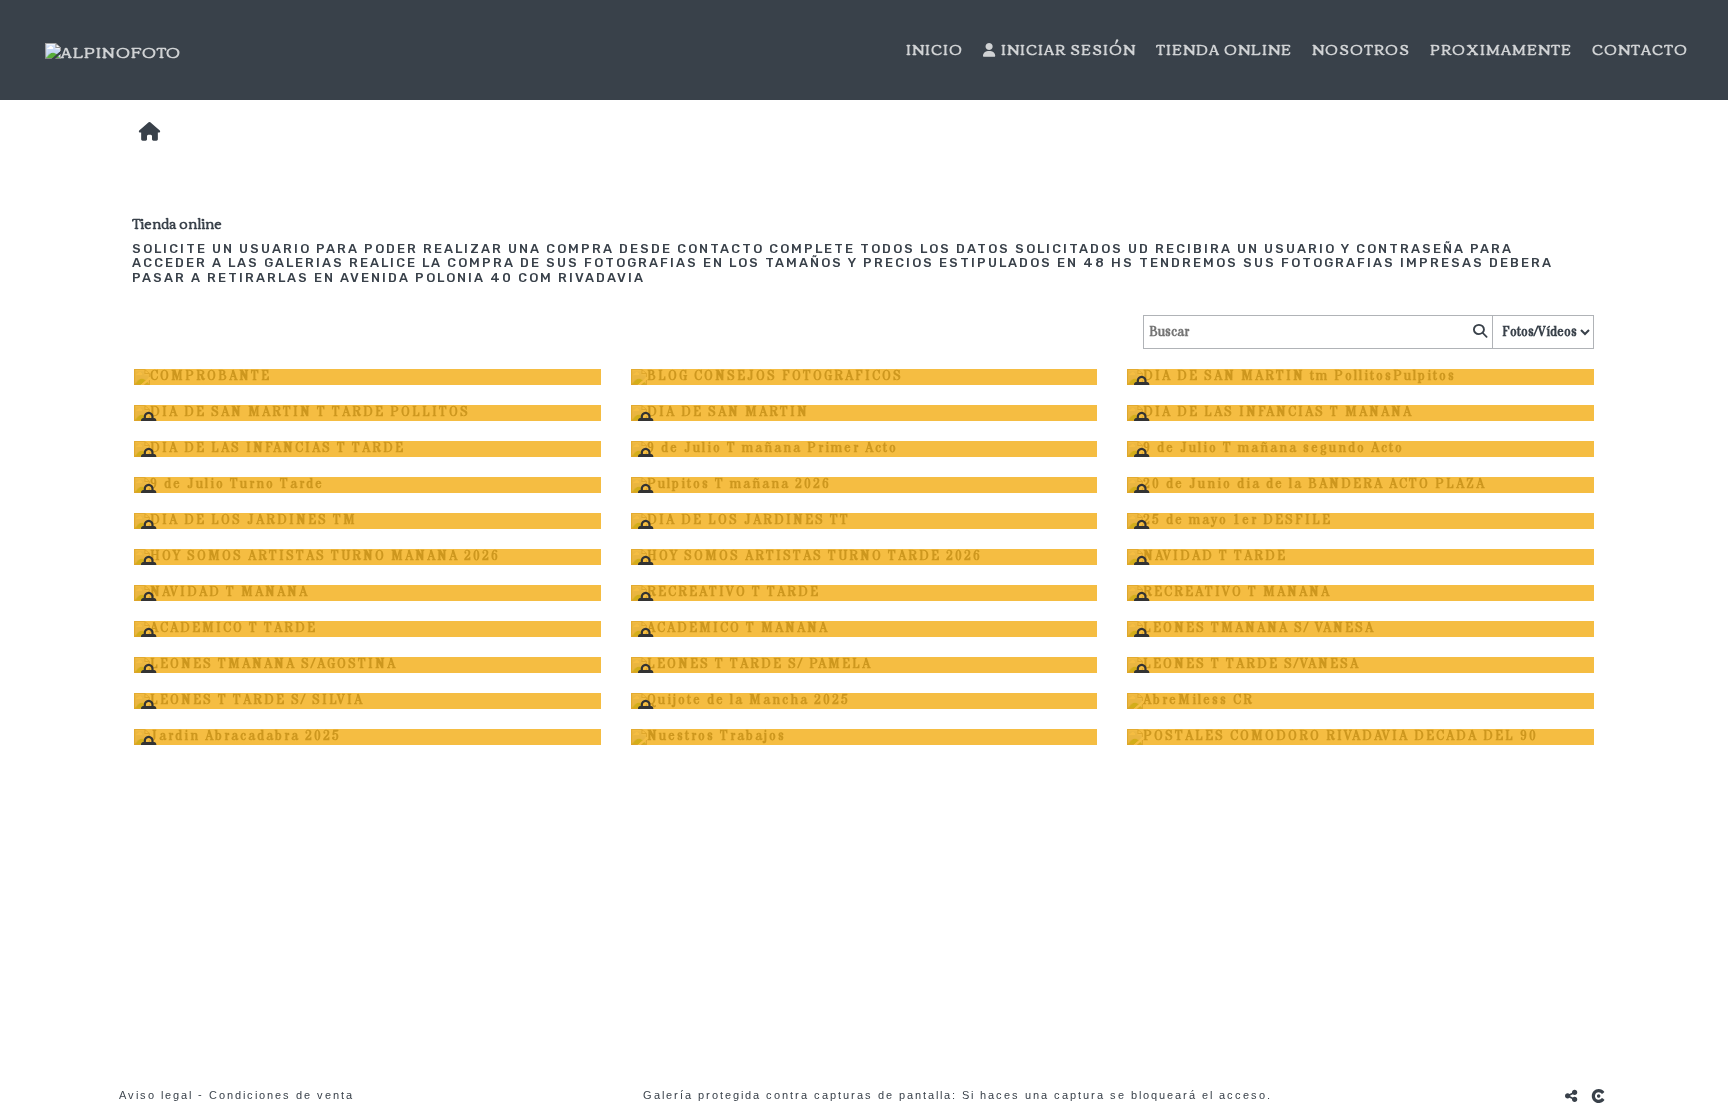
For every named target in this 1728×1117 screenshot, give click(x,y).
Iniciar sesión (1068, 50)
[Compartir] (1572, 1095)
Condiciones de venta (281, 1095)
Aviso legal (156, 1095)
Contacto (1640, 50)
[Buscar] (1478, 332)
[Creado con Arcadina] (1600, 1095)
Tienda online (1224, 50)
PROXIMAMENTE (1501, 50)
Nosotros (1361, 50)
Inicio (934, 50)
